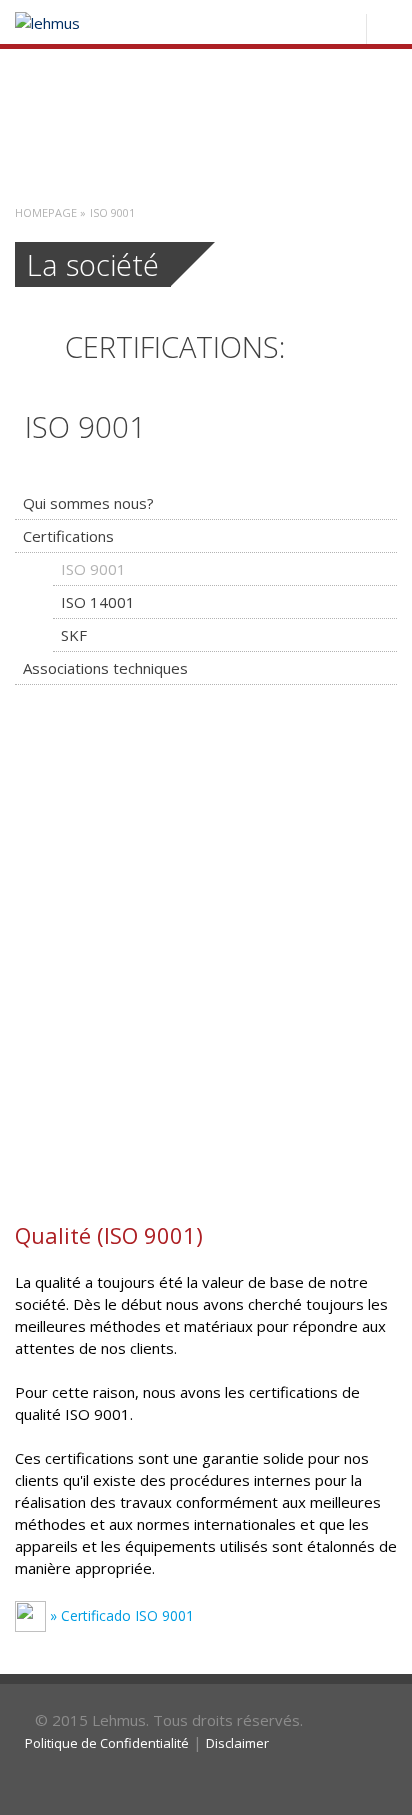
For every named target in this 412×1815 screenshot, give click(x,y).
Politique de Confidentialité (107, 1743)
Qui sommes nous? (88, 503)
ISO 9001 (93, 569)
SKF (74, 635)
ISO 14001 (98, 602)
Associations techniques (105, 668)
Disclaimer (237, 1743)
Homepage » (50, 212)
